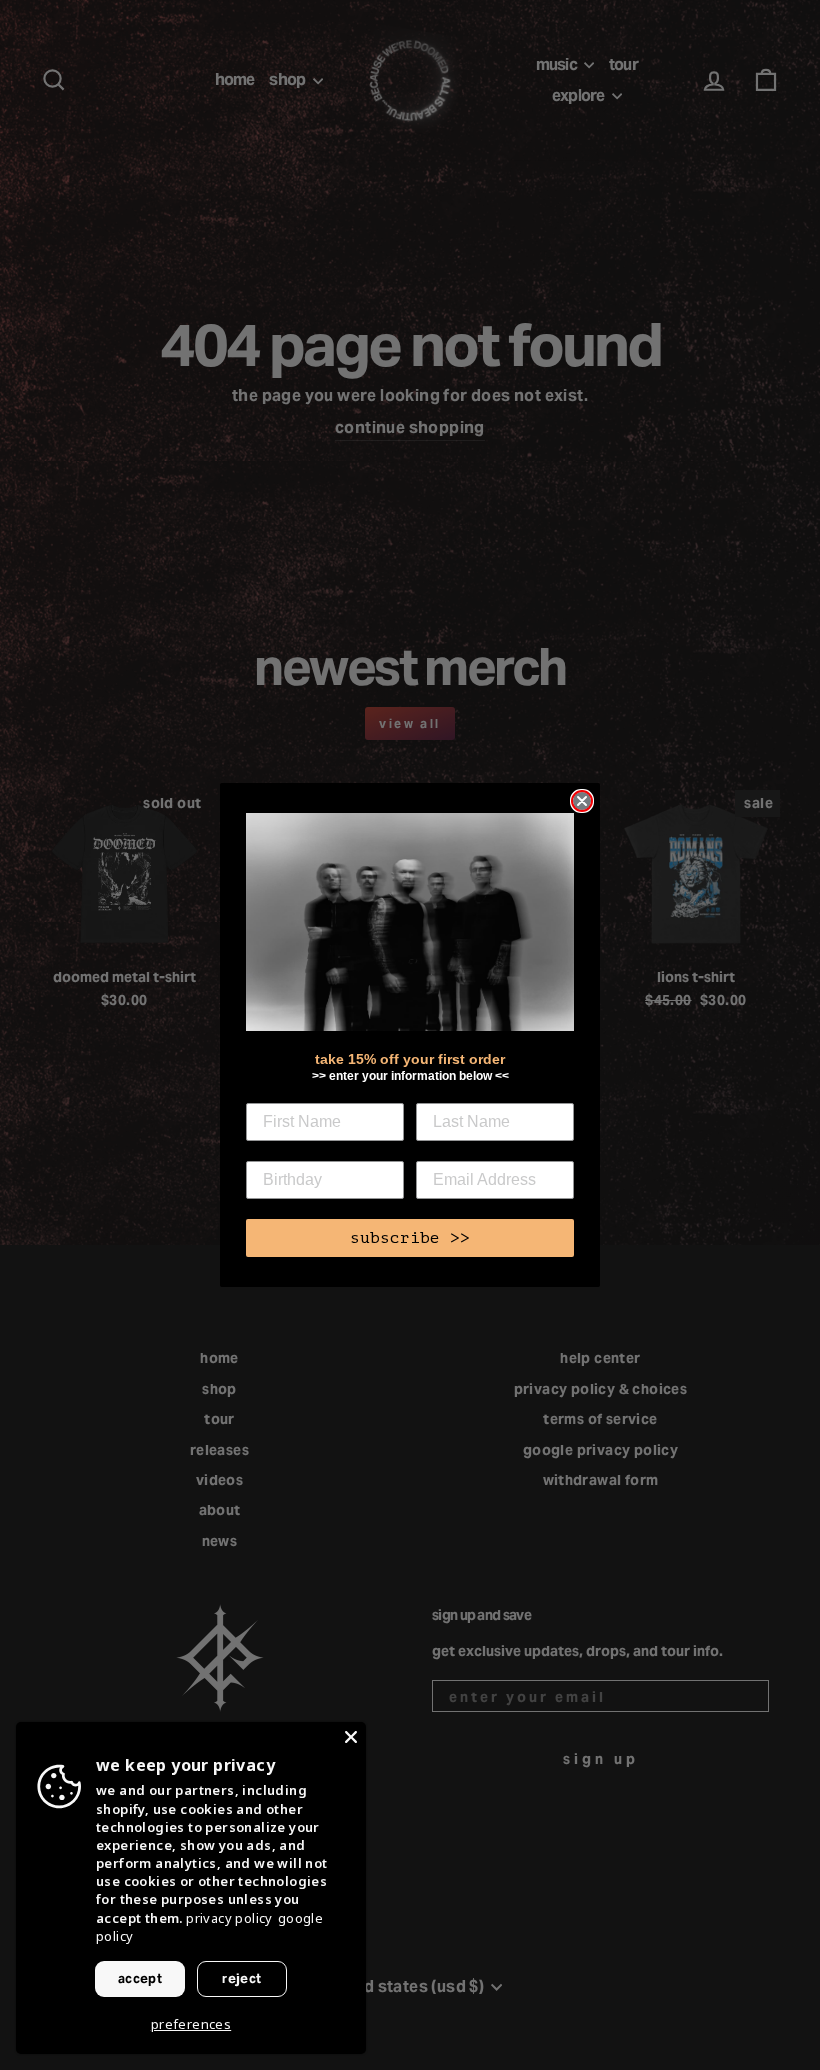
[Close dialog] (582, 801)
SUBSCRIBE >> (410, 1238)
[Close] (351, 1737)
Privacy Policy (229, 1918)
